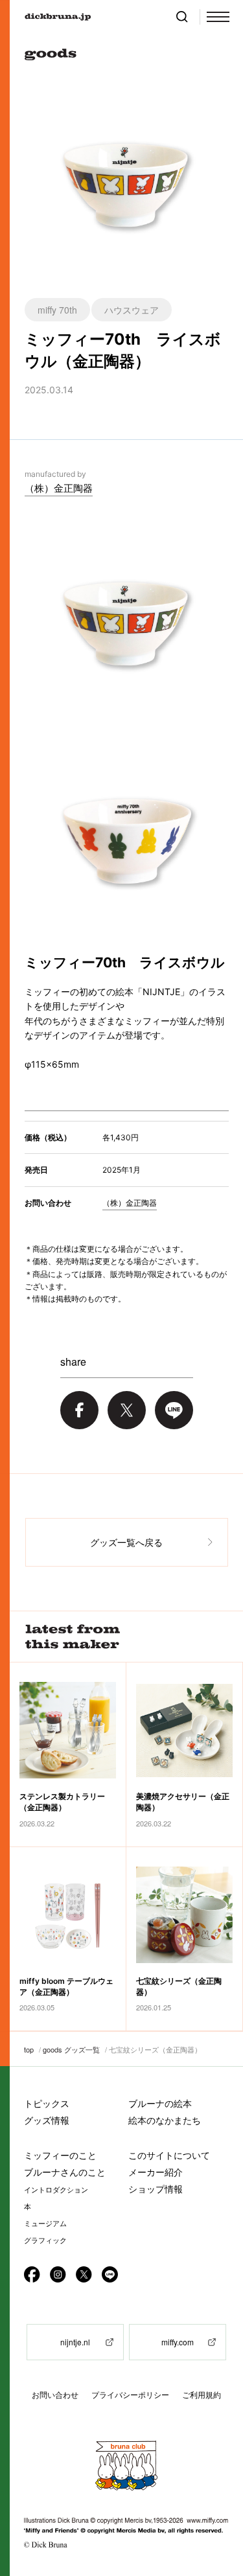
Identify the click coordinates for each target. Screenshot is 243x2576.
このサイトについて (169, 2155)
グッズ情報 (47, 2120)
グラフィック (45, 2240)
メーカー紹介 (156, 2172)
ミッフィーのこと (60, 2155)
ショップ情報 (156, 2189)
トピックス (47, 2103)
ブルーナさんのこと (65, 2172)
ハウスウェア (132, 310)
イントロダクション (56, 2190)
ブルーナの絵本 (160, 2103)
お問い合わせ (55, 2395)
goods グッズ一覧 (71, 2049)
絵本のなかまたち (165, 2120)
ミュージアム (45, 2224)
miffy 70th (57, 310)
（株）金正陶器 (59, 488)
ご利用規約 (202, 2395)
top (29, 2049)
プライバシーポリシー (130, 2395)
